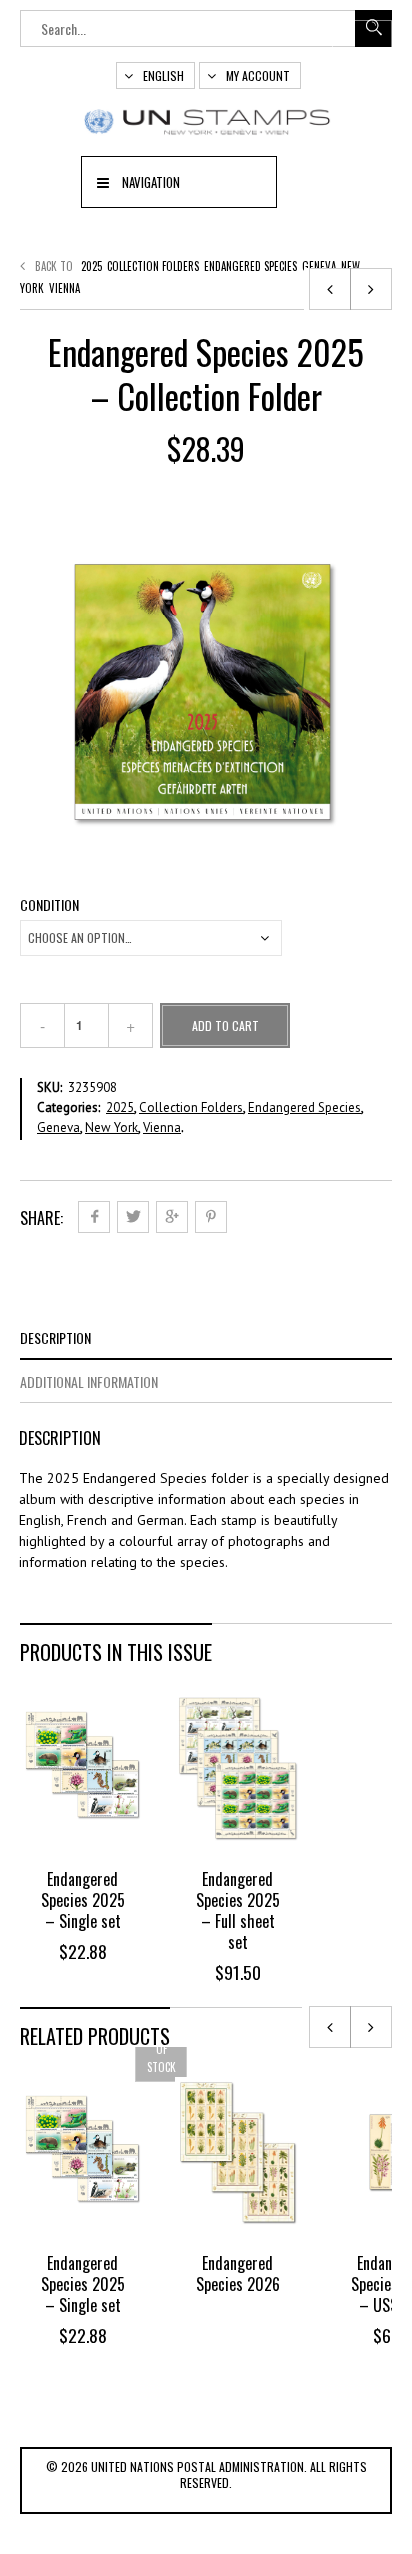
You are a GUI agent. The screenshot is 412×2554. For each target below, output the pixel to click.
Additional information (89, 1381)
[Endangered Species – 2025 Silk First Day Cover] (330, 289)
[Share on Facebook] (94, 1217)
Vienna (64, 288)
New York (111, 1127)
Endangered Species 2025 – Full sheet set (238, 1910)
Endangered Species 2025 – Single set (83, 1900)
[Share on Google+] (172, 1217)
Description (55, 1337)
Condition (49, 905)
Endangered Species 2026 (238, 2273)
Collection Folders (153, 266)
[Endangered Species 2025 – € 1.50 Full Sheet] (371, 289)
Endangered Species (250, 266)
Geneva (319, 266)
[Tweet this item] (133, 1217)
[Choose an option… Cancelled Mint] (151, 938)
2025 (91, 266)
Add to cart (225, 1025)
